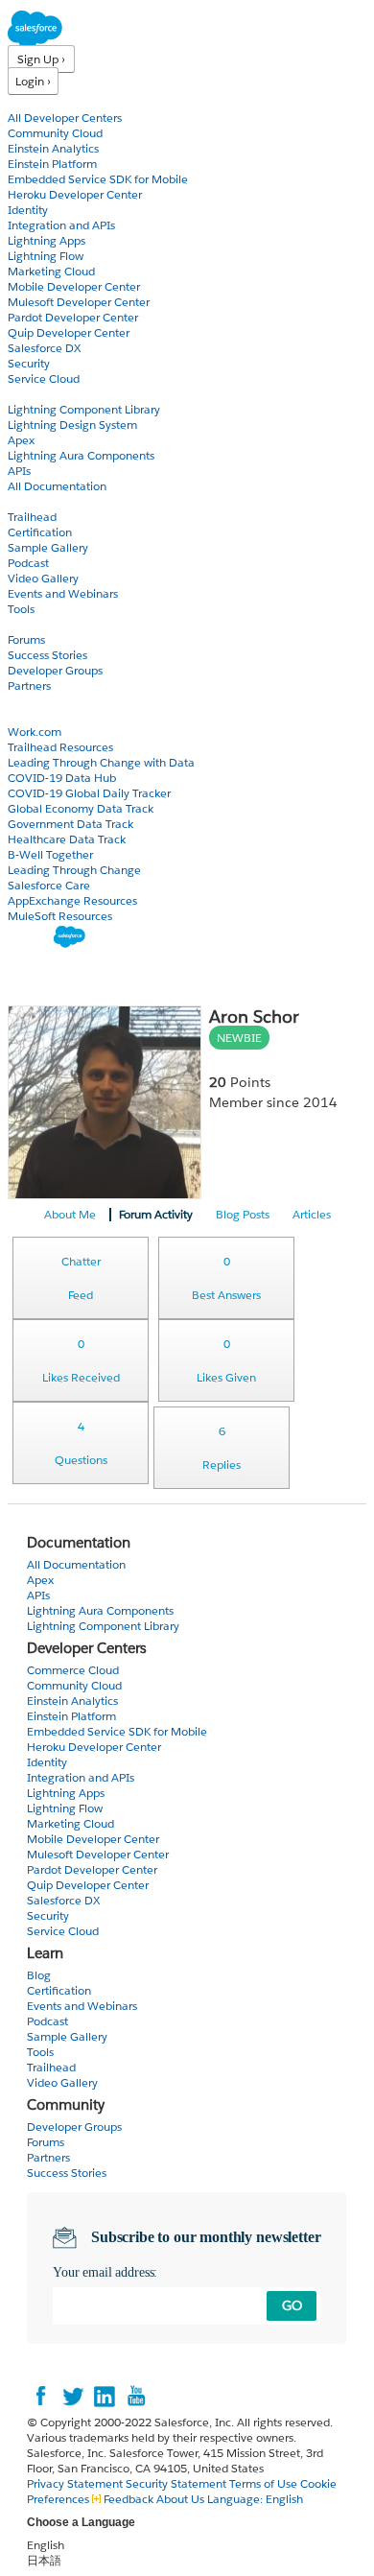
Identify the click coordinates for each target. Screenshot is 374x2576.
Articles (312, 1214)
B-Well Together (50, 854)
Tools (21, 609)
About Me (70, 1214)
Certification (40, 532)
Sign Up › (41, 59)
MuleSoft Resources (60, 916)
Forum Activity (156, 1214)
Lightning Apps (47, 240)
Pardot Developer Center (73, 317)
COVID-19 (35, 716)
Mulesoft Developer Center (79, 302)
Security (29, 363)
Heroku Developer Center (75, 194)
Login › (33, 81)
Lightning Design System (72, 425)
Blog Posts (243, 1214)
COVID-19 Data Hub (62, 778)
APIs (19, 471)
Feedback (129, 2499)
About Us (180, 2499)
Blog (20, 701)
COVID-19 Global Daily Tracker (89, 793)
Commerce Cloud (73, 1670)
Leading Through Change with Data (101, 762)
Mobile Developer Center (74, 286)
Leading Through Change (74, 870)
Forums (26, 639)
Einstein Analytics (53, 148)
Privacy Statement (76, 2483)
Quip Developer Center (69, 332)
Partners (29, 685)
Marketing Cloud (51, 271)
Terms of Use (263, 2483)
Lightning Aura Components (81, 455)
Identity (28, 210)
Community (41, 624)
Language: (255, 2499)
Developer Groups (55, 670)
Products (34, 102)
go (292, 2305)
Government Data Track (70, 824)
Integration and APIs (61, 225)
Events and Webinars (63, 593)
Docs (22, 394)
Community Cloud (55, 133)
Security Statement (177, 2483)
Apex (21, 440)
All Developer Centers (65, 118)
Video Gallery (43, 578)
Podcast (28, 563)
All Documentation (57, 486)
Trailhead (32, 517)
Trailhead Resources (60, 747)
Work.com (35, 732)
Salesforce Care (49, 885)
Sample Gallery (48, 547)
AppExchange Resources (72, 900)
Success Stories (47, 655)
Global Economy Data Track (81, 808)
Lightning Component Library (84, 409)
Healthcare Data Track (67, 839)
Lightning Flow (46, 256)
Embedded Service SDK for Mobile (98, 179)
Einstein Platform (52, 164)
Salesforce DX (44, 348)
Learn (23, 501)
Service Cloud (44, 378)
